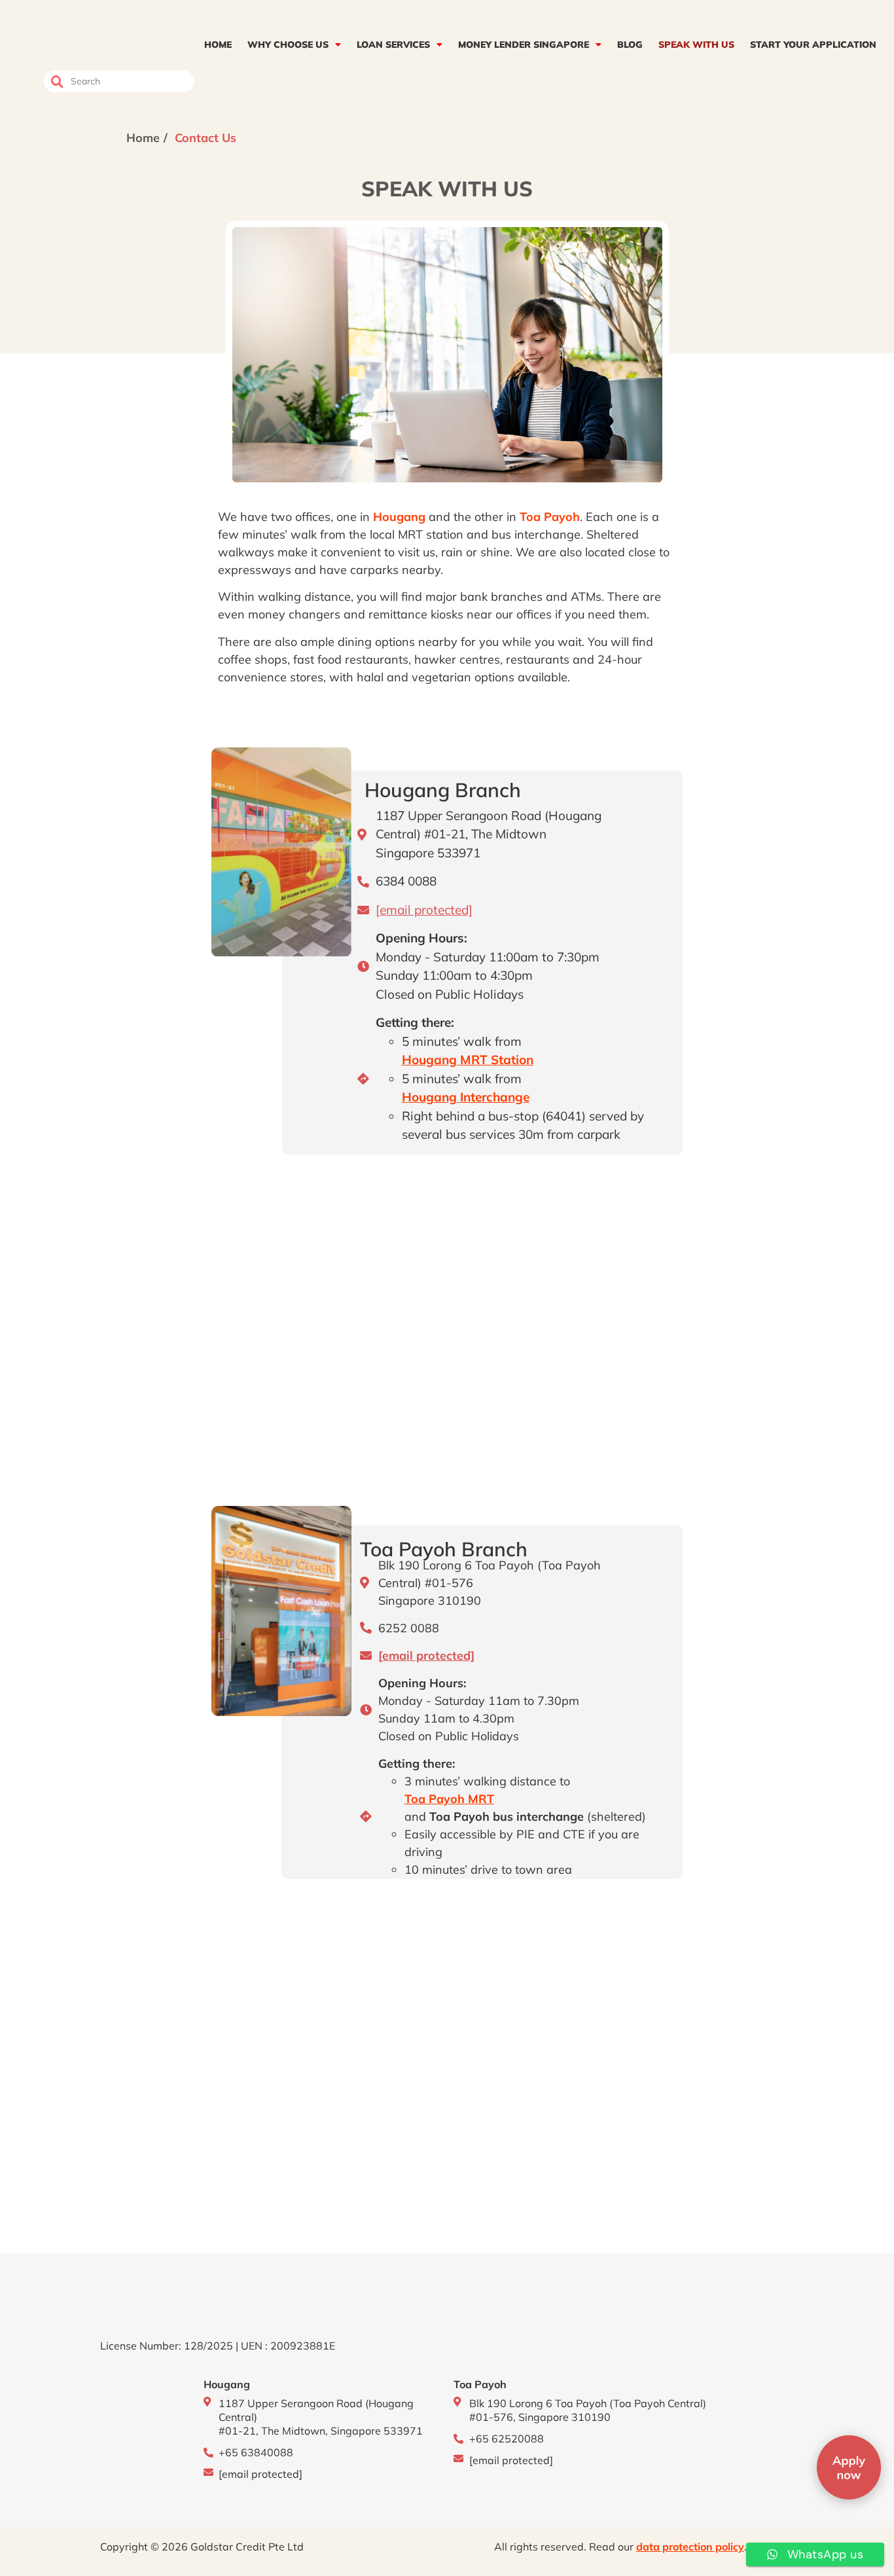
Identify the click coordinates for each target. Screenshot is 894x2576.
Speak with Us (696, 45)
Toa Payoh (550, 517)
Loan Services (393, 45)
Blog (630, 45)
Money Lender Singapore (524, 45)
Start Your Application (813, 45)
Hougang (399, 517)
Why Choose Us (288, 45)
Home (218, 45)
